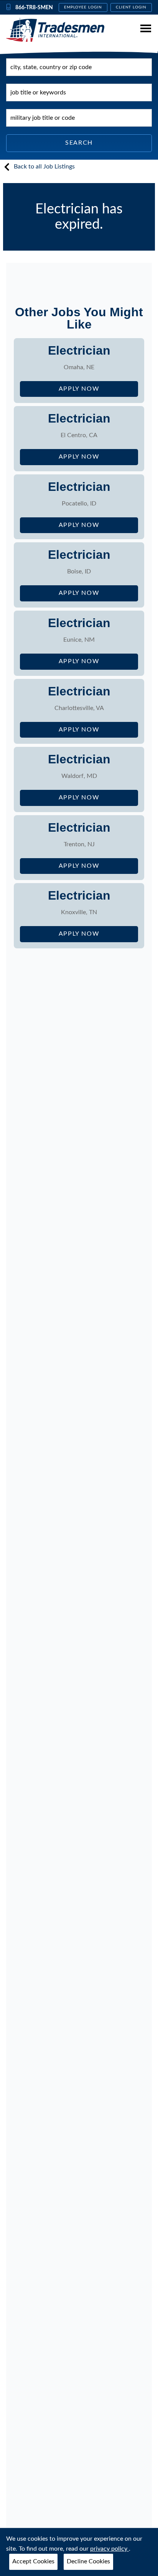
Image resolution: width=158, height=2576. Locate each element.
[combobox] (79, 67)
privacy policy (109, 2549)
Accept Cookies (33, 2561)
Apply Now (98, 391)
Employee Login (83, 7)
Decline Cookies (88, 2561)
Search (79, 143)
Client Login (131, 7)
